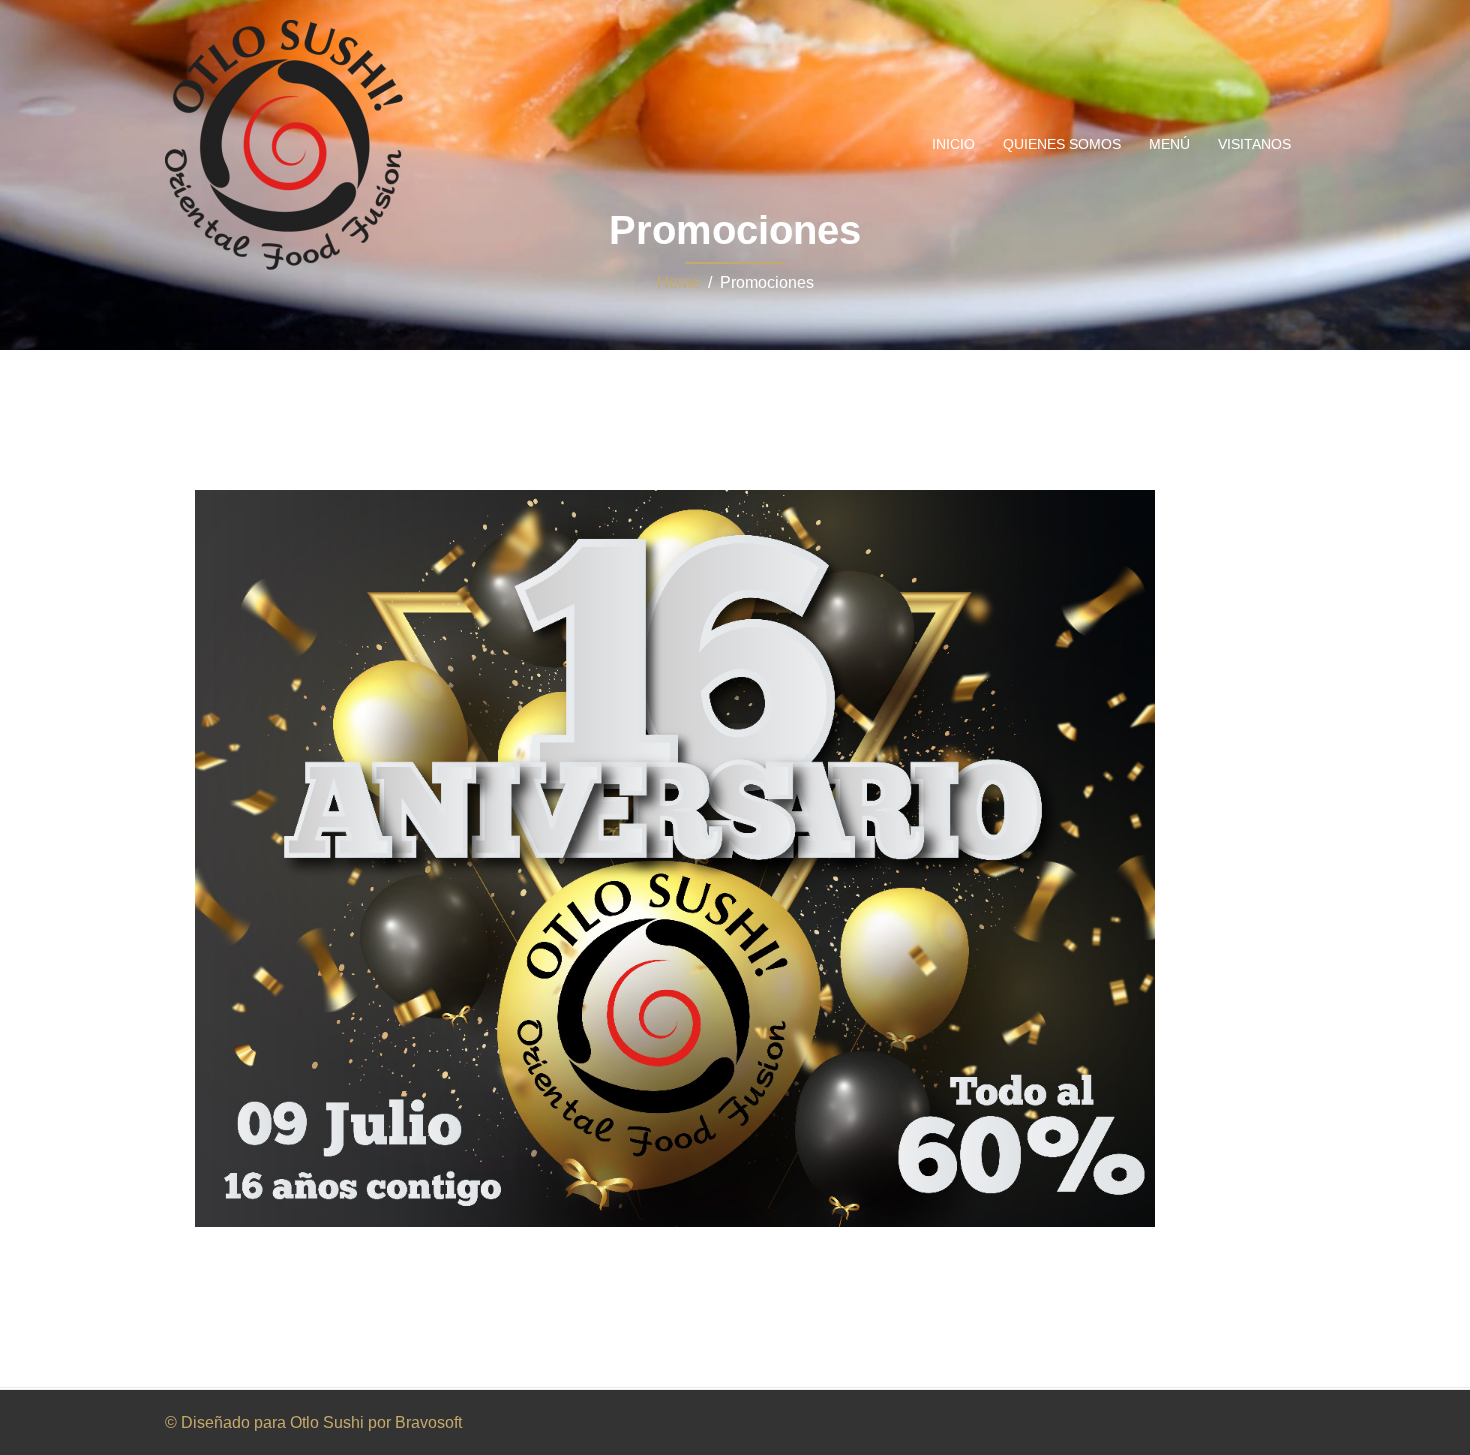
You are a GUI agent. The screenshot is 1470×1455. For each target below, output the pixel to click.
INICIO (953, 144)
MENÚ (1169, 144)
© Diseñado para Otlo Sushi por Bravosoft (313, 1422)
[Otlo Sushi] (284, 143)
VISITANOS (1254, 144)
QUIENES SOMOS (1062, 144)
